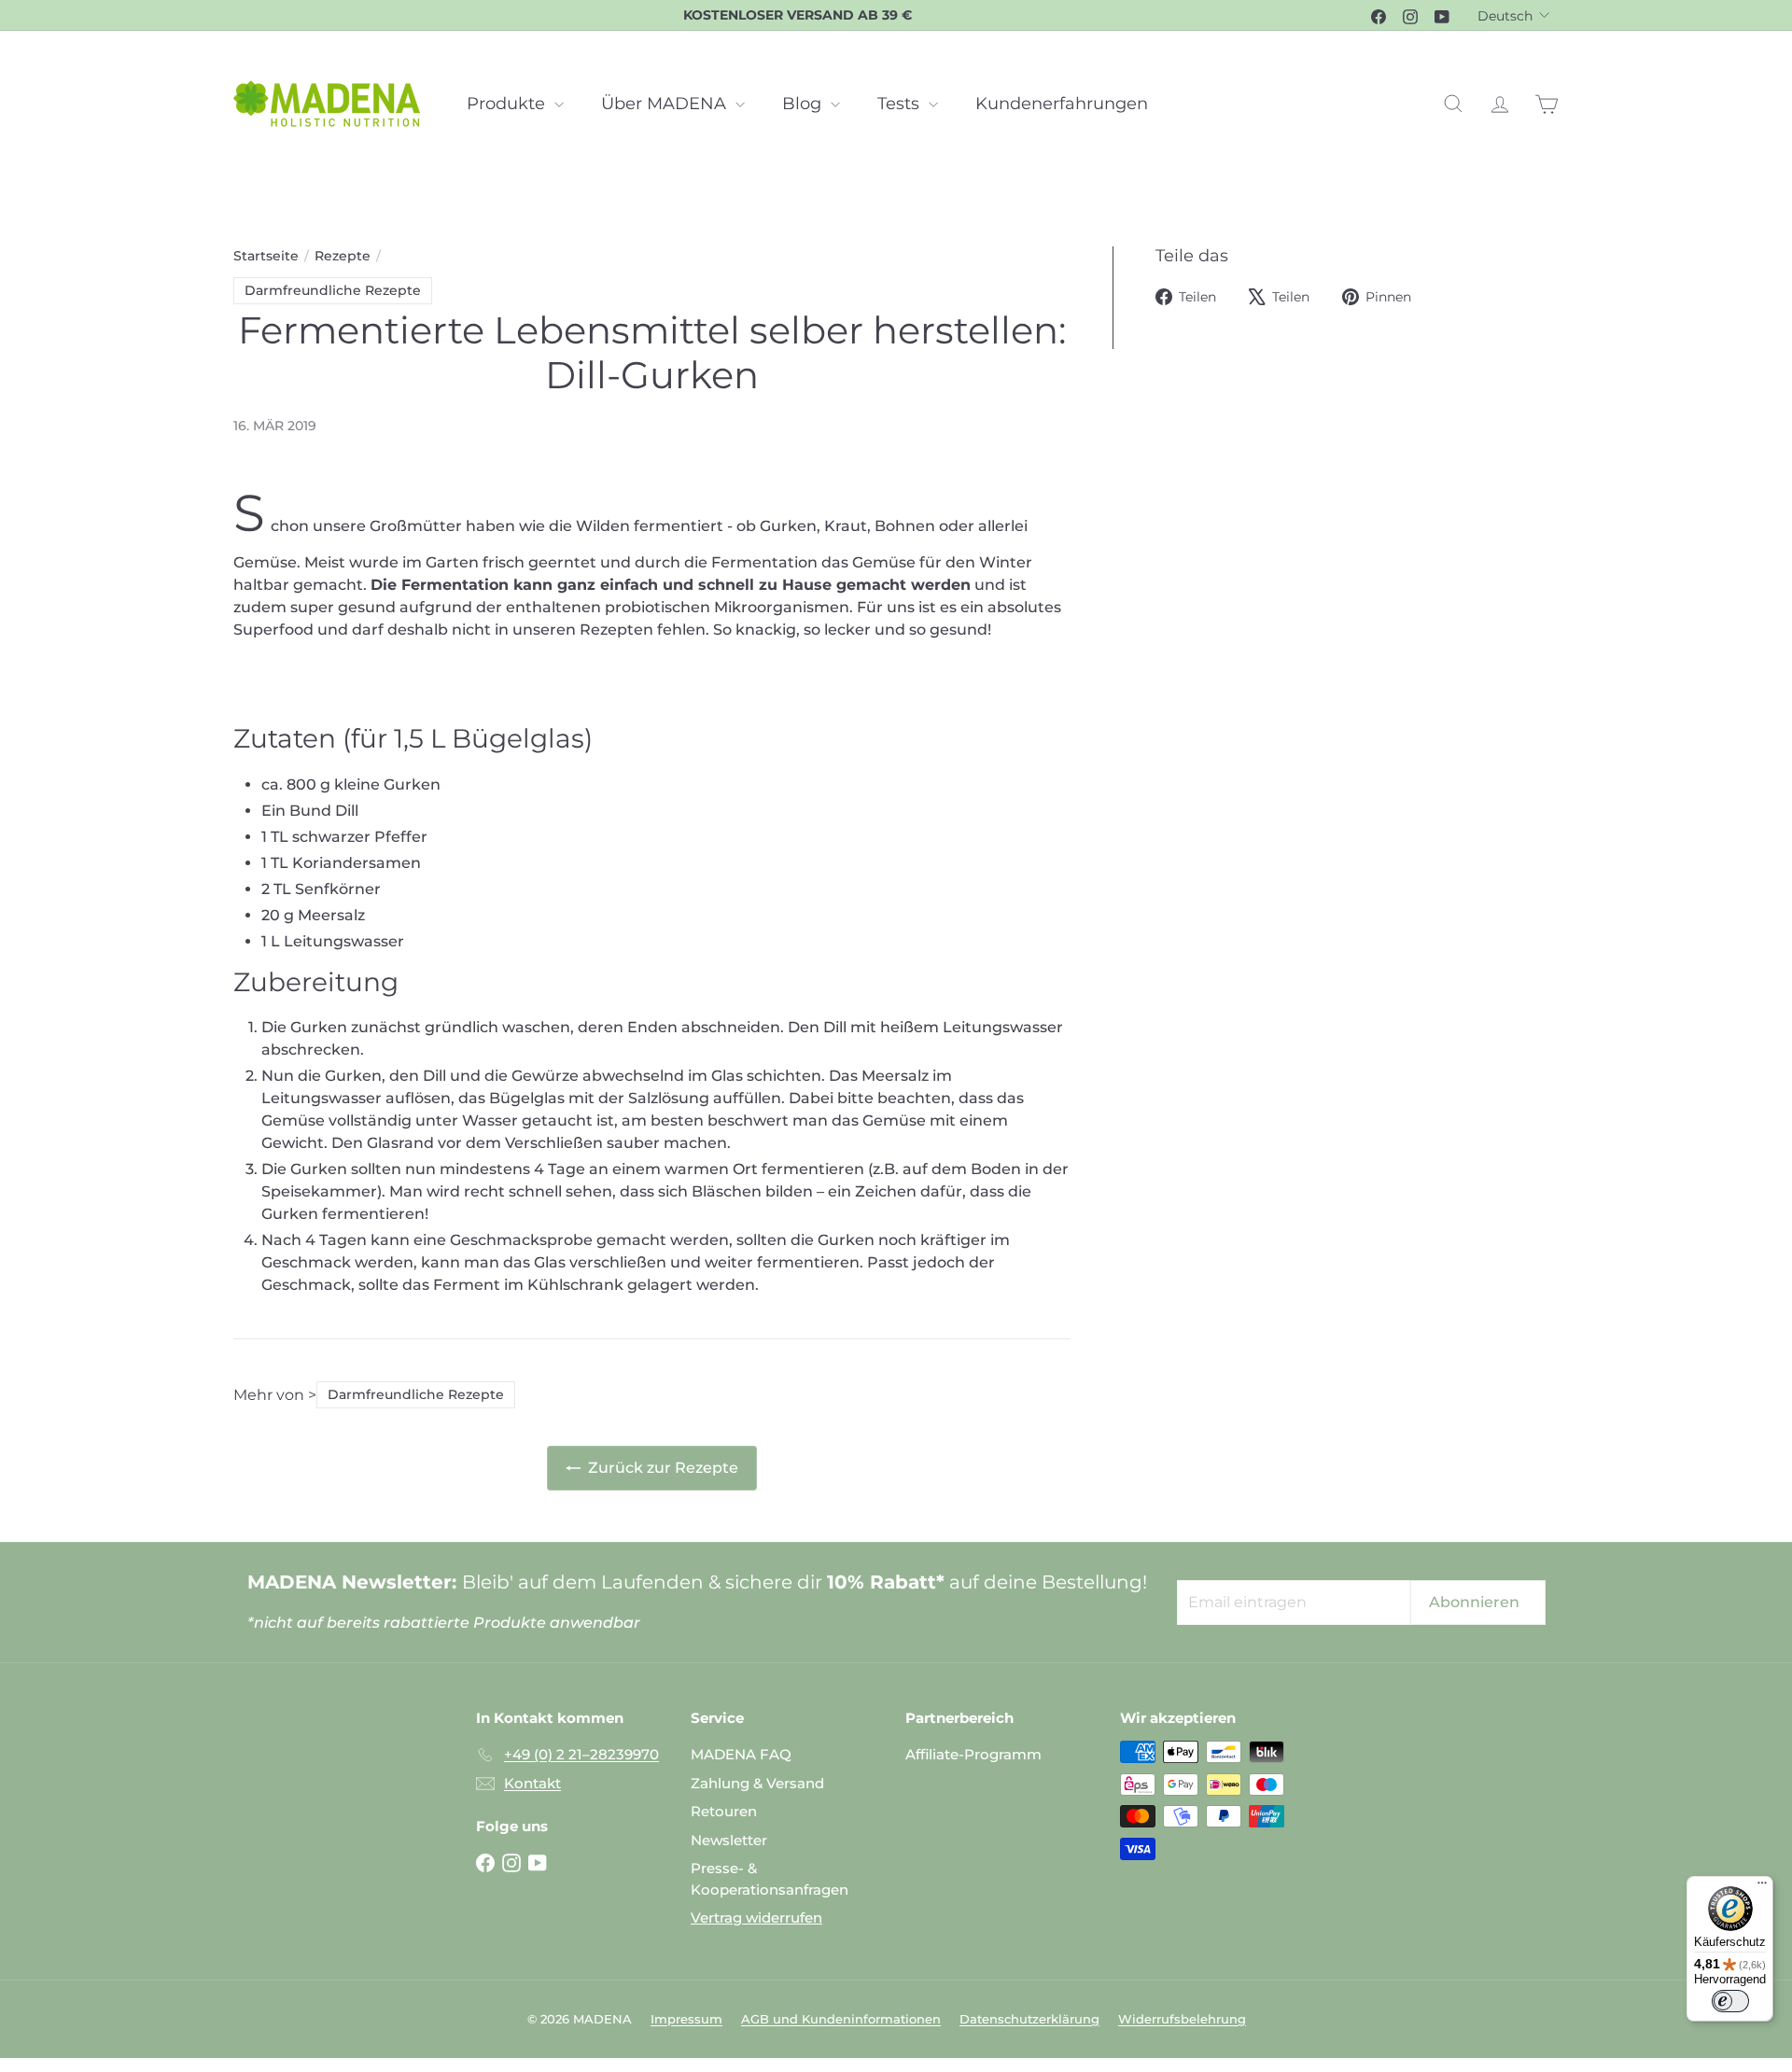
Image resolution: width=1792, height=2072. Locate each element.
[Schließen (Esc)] (1170, 793)
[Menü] (1748, 1887)
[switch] (1716, 2001)
